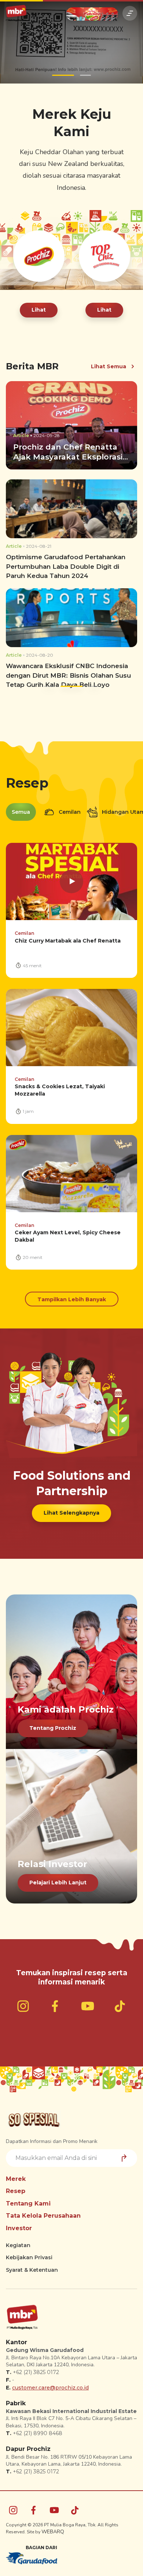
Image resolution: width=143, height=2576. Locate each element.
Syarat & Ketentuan (32, 2270)
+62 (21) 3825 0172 (36, 2372)
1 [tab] (63, 75)
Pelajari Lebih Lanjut (58, 1883)
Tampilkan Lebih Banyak (72, 1299)
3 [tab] (88, 686)
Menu (130, 13)
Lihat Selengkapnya (71, 1513)
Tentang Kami (28, 2204)
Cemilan (69, 812)
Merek (16, 2179)
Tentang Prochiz (53, 1728)
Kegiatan (18, 2245)
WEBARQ (53, 2532)
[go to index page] (16, 13)
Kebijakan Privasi (29, 2257)
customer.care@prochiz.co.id (50, 2388)
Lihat (39, 310)
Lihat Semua (109, 366)
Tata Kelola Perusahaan (43, 2216)
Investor (19, 2228)
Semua (21, 812)
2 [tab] (85, 75)
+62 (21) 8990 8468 (38, 2433)
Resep (16, 2191)
